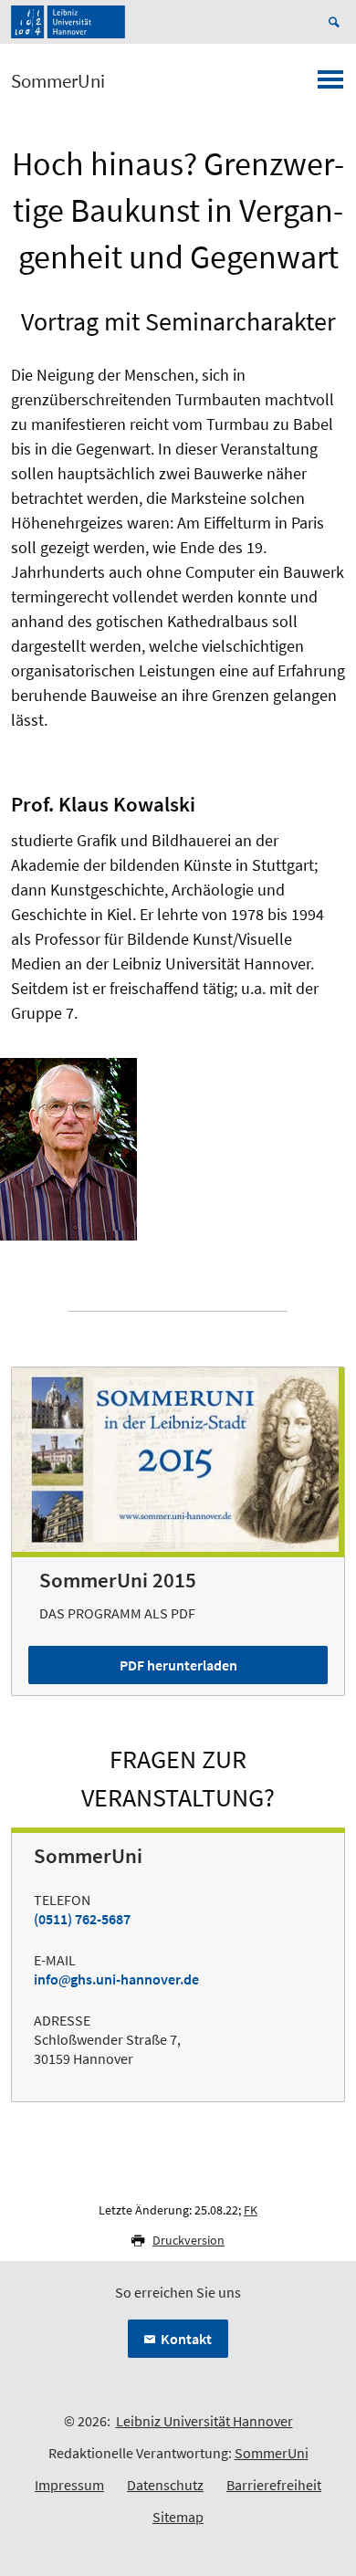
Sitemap (178, 2517)
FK (251, 2210)
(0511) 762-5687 (82, 1919)
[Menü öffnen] (330, 85)
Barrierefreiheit (274, 2485)
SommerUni (58, 81)
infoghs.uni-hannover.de (116, 1979)
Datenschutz (165, 2485)
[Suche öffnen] (337, 22)
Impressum (69, 2485)
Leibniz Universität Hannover (204, 2421)
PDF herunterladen (178, 1665)
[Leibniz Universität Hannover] (68, 22)
